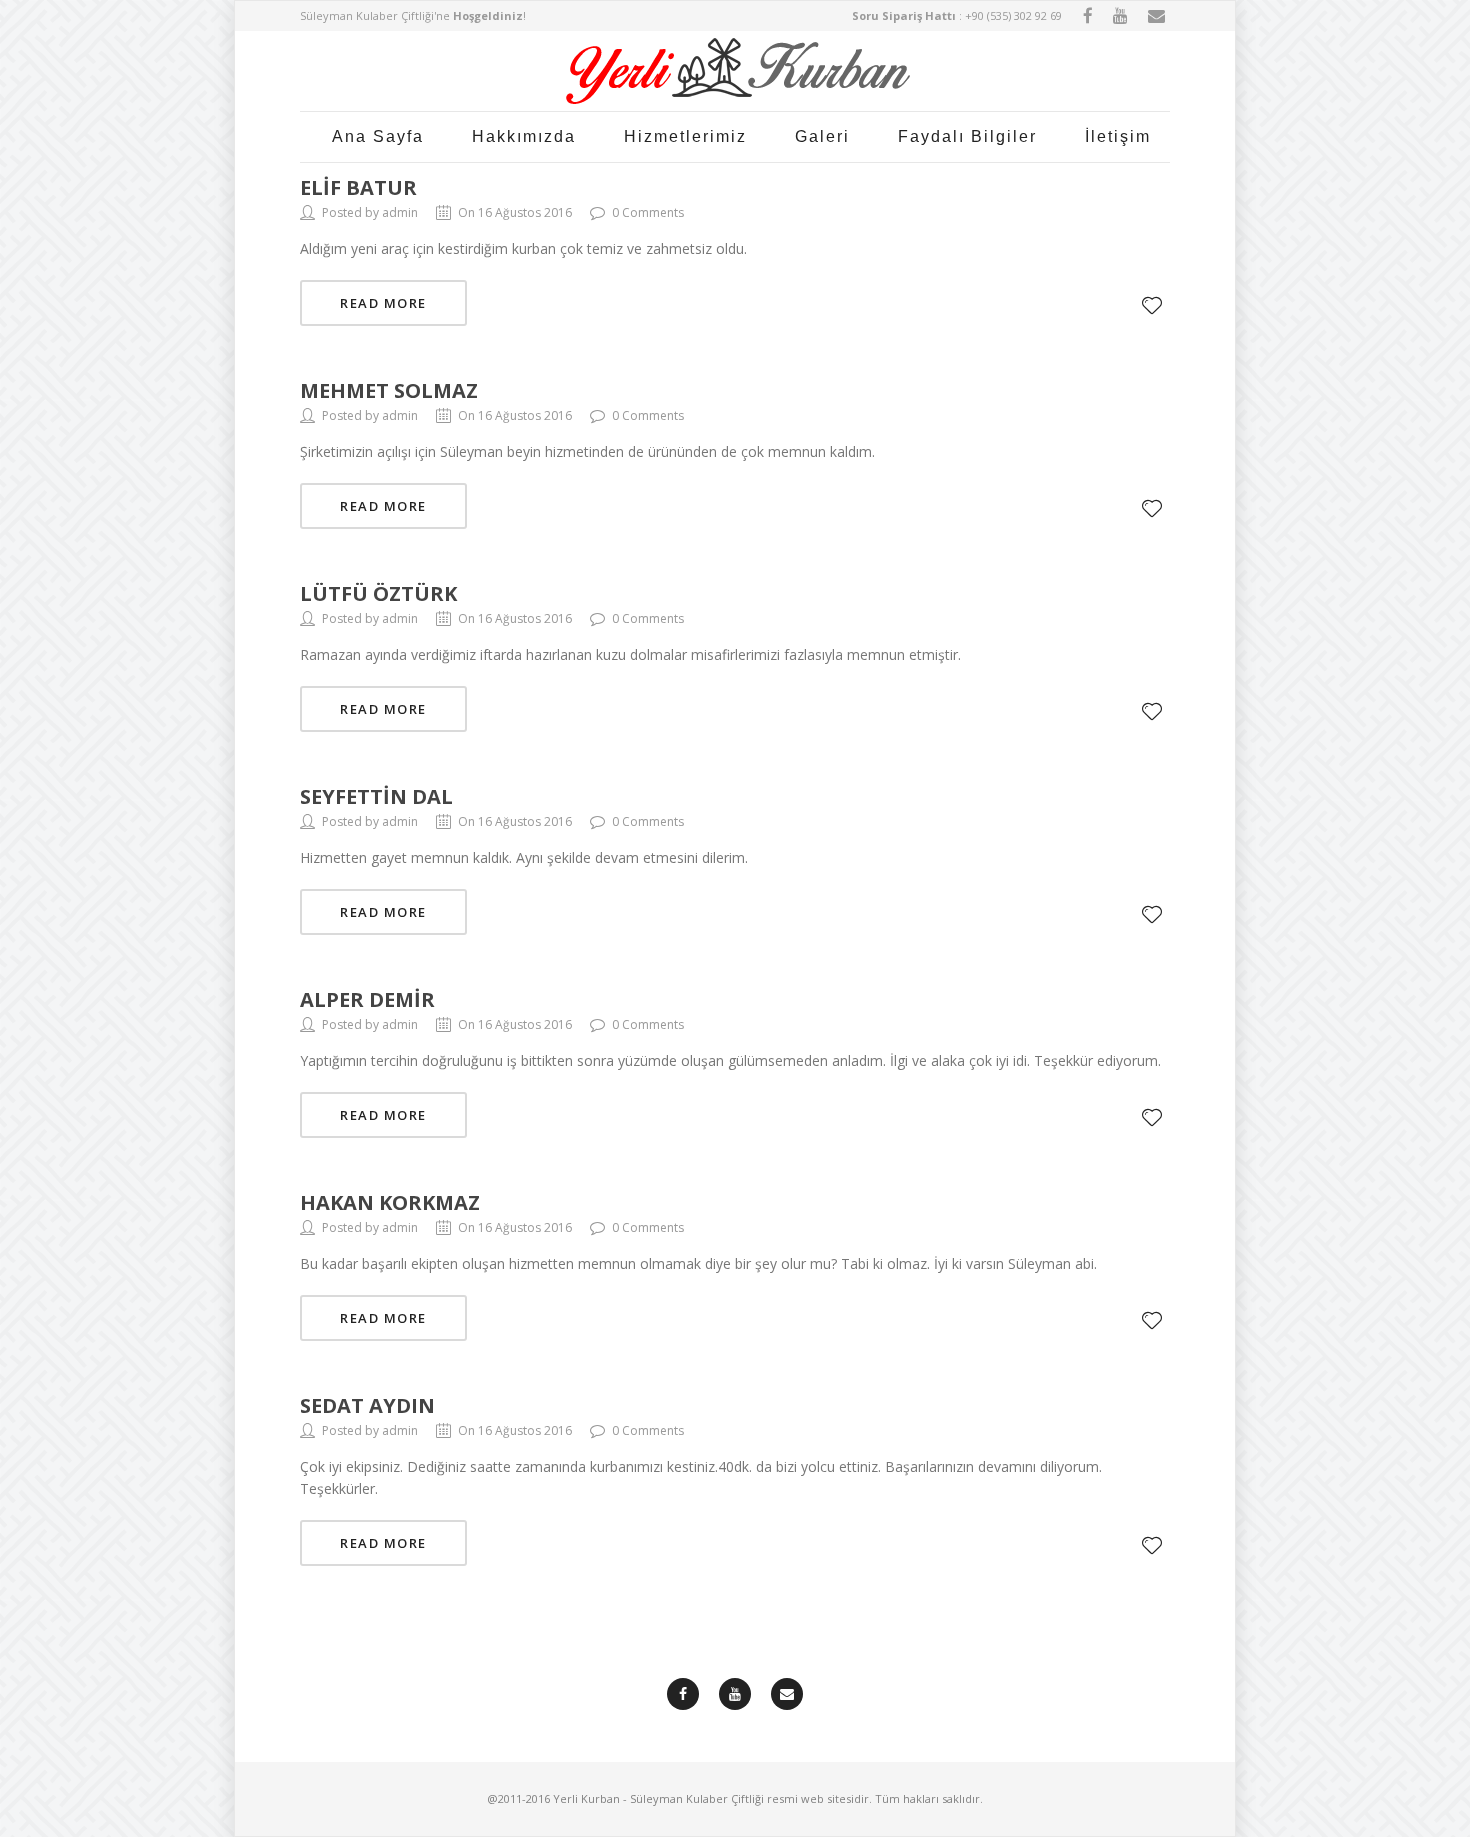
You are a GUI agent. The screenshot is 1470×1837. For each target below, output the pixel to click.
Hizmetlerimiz (685, 136)
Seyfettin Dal (376, 796)
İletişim (1118, 136)
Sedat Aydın (367, 1405)
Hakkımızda (524, 136)
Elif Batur (358, 187)
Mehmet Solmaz (389, 390)
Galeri (822, 136)
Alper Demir (367, 999)
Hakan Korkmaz (390, 1202)
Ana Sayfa (378, 136)
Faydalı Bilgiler (967, 136)
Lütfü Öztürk (378, 593)
